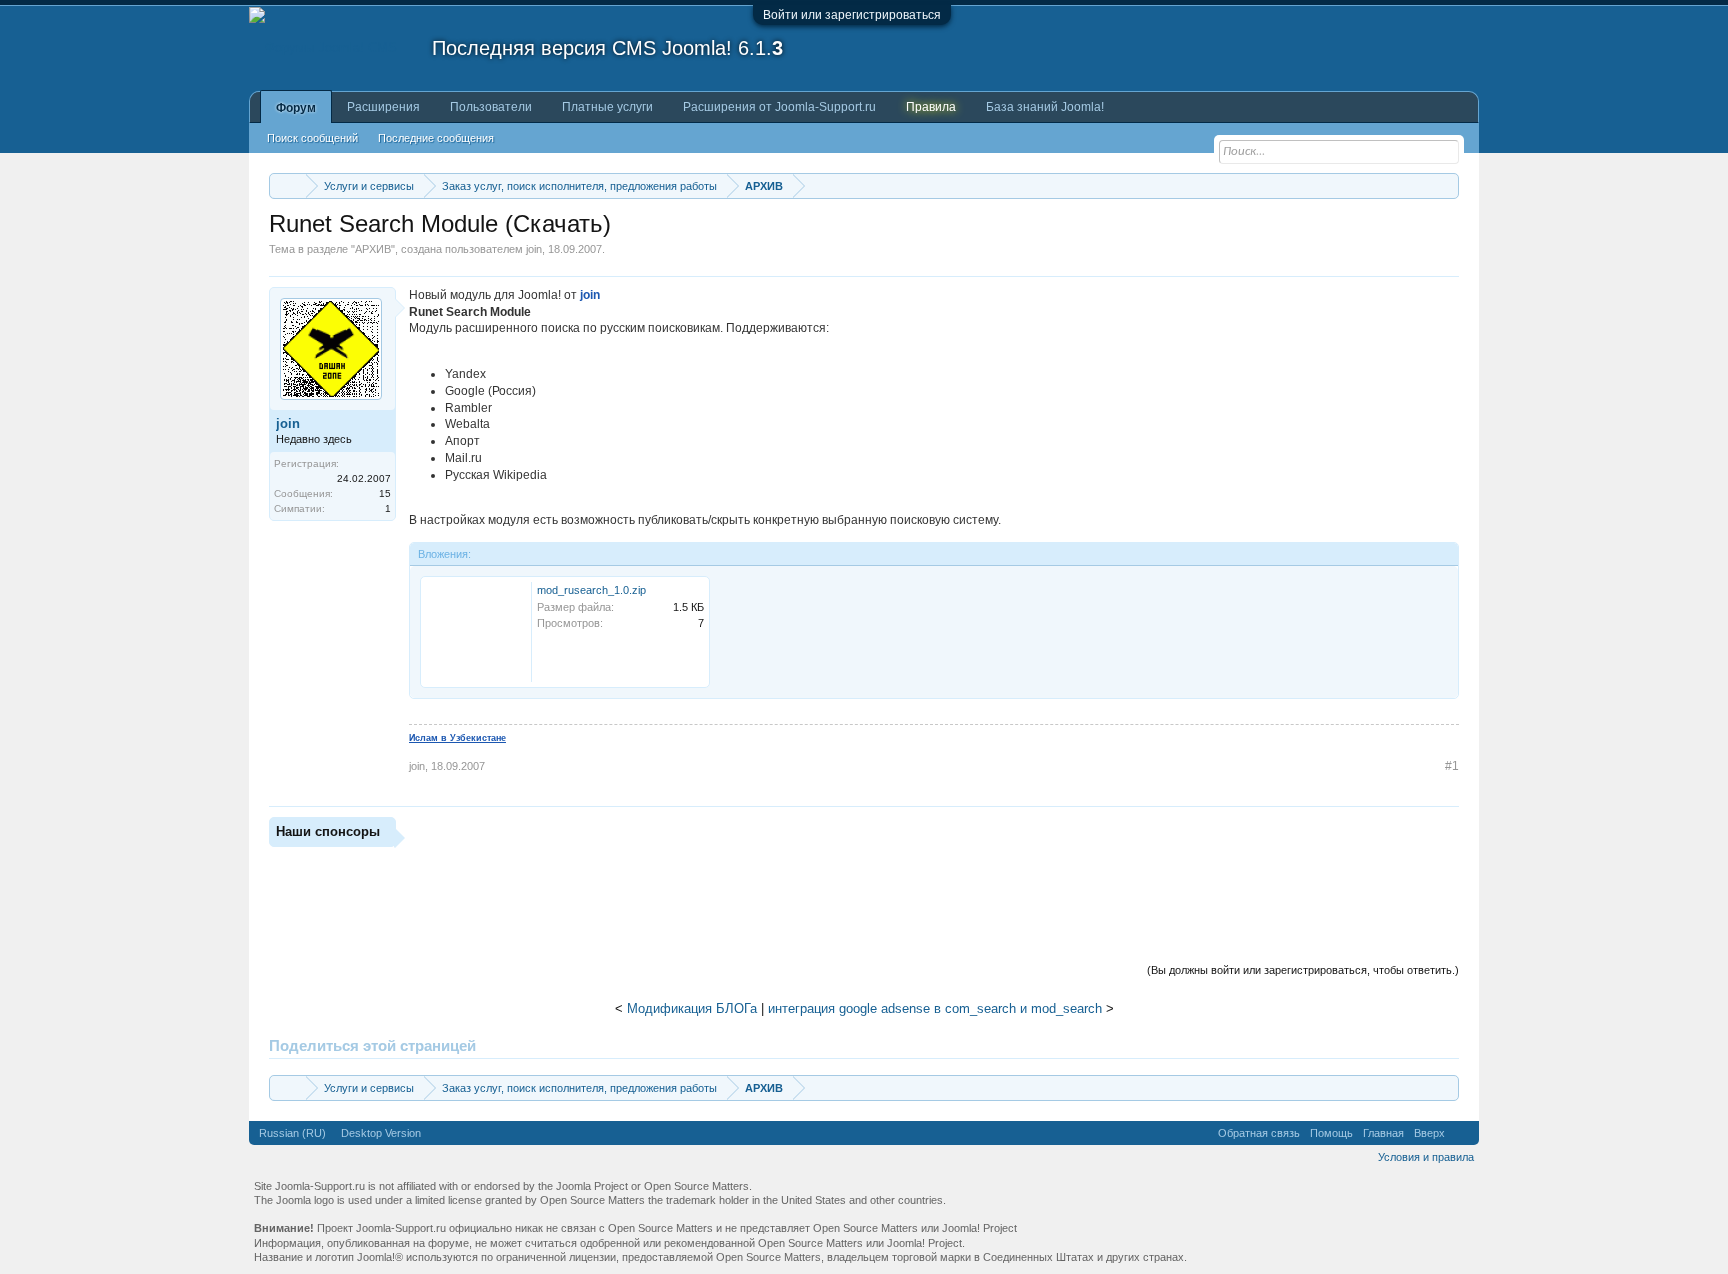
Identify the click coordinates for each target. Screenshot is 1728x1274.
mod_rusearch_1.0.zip (591, 590)
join (534, 249)
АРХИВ (373, 249)
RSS (1462, 1133)
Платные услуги (607, 107)
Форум (296, 108)
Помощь (1331, 1133)
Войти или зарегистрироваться (852, 15)
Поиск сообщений (312, 138)
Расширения (383, 107)
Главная (1383, 1133)
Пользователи (491, 107)
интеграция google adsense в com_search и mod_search (935, 1008)
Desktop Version (381, 1133)
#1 (1452, 766)
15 (385, 493)
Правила (931, 107)
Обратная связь (1259, 1133)
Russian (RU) (292, 1133)
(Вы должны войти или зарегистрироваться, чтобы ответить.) (1303, 970)
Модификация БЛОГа (692, 1008)
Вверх (1429, 1133)
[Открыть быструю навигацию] (1446, 185)
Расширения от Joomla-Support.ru (779, 107)
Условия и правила (1426, 1157)
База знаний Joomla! (1045, 107)
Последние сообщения (436, 138)
